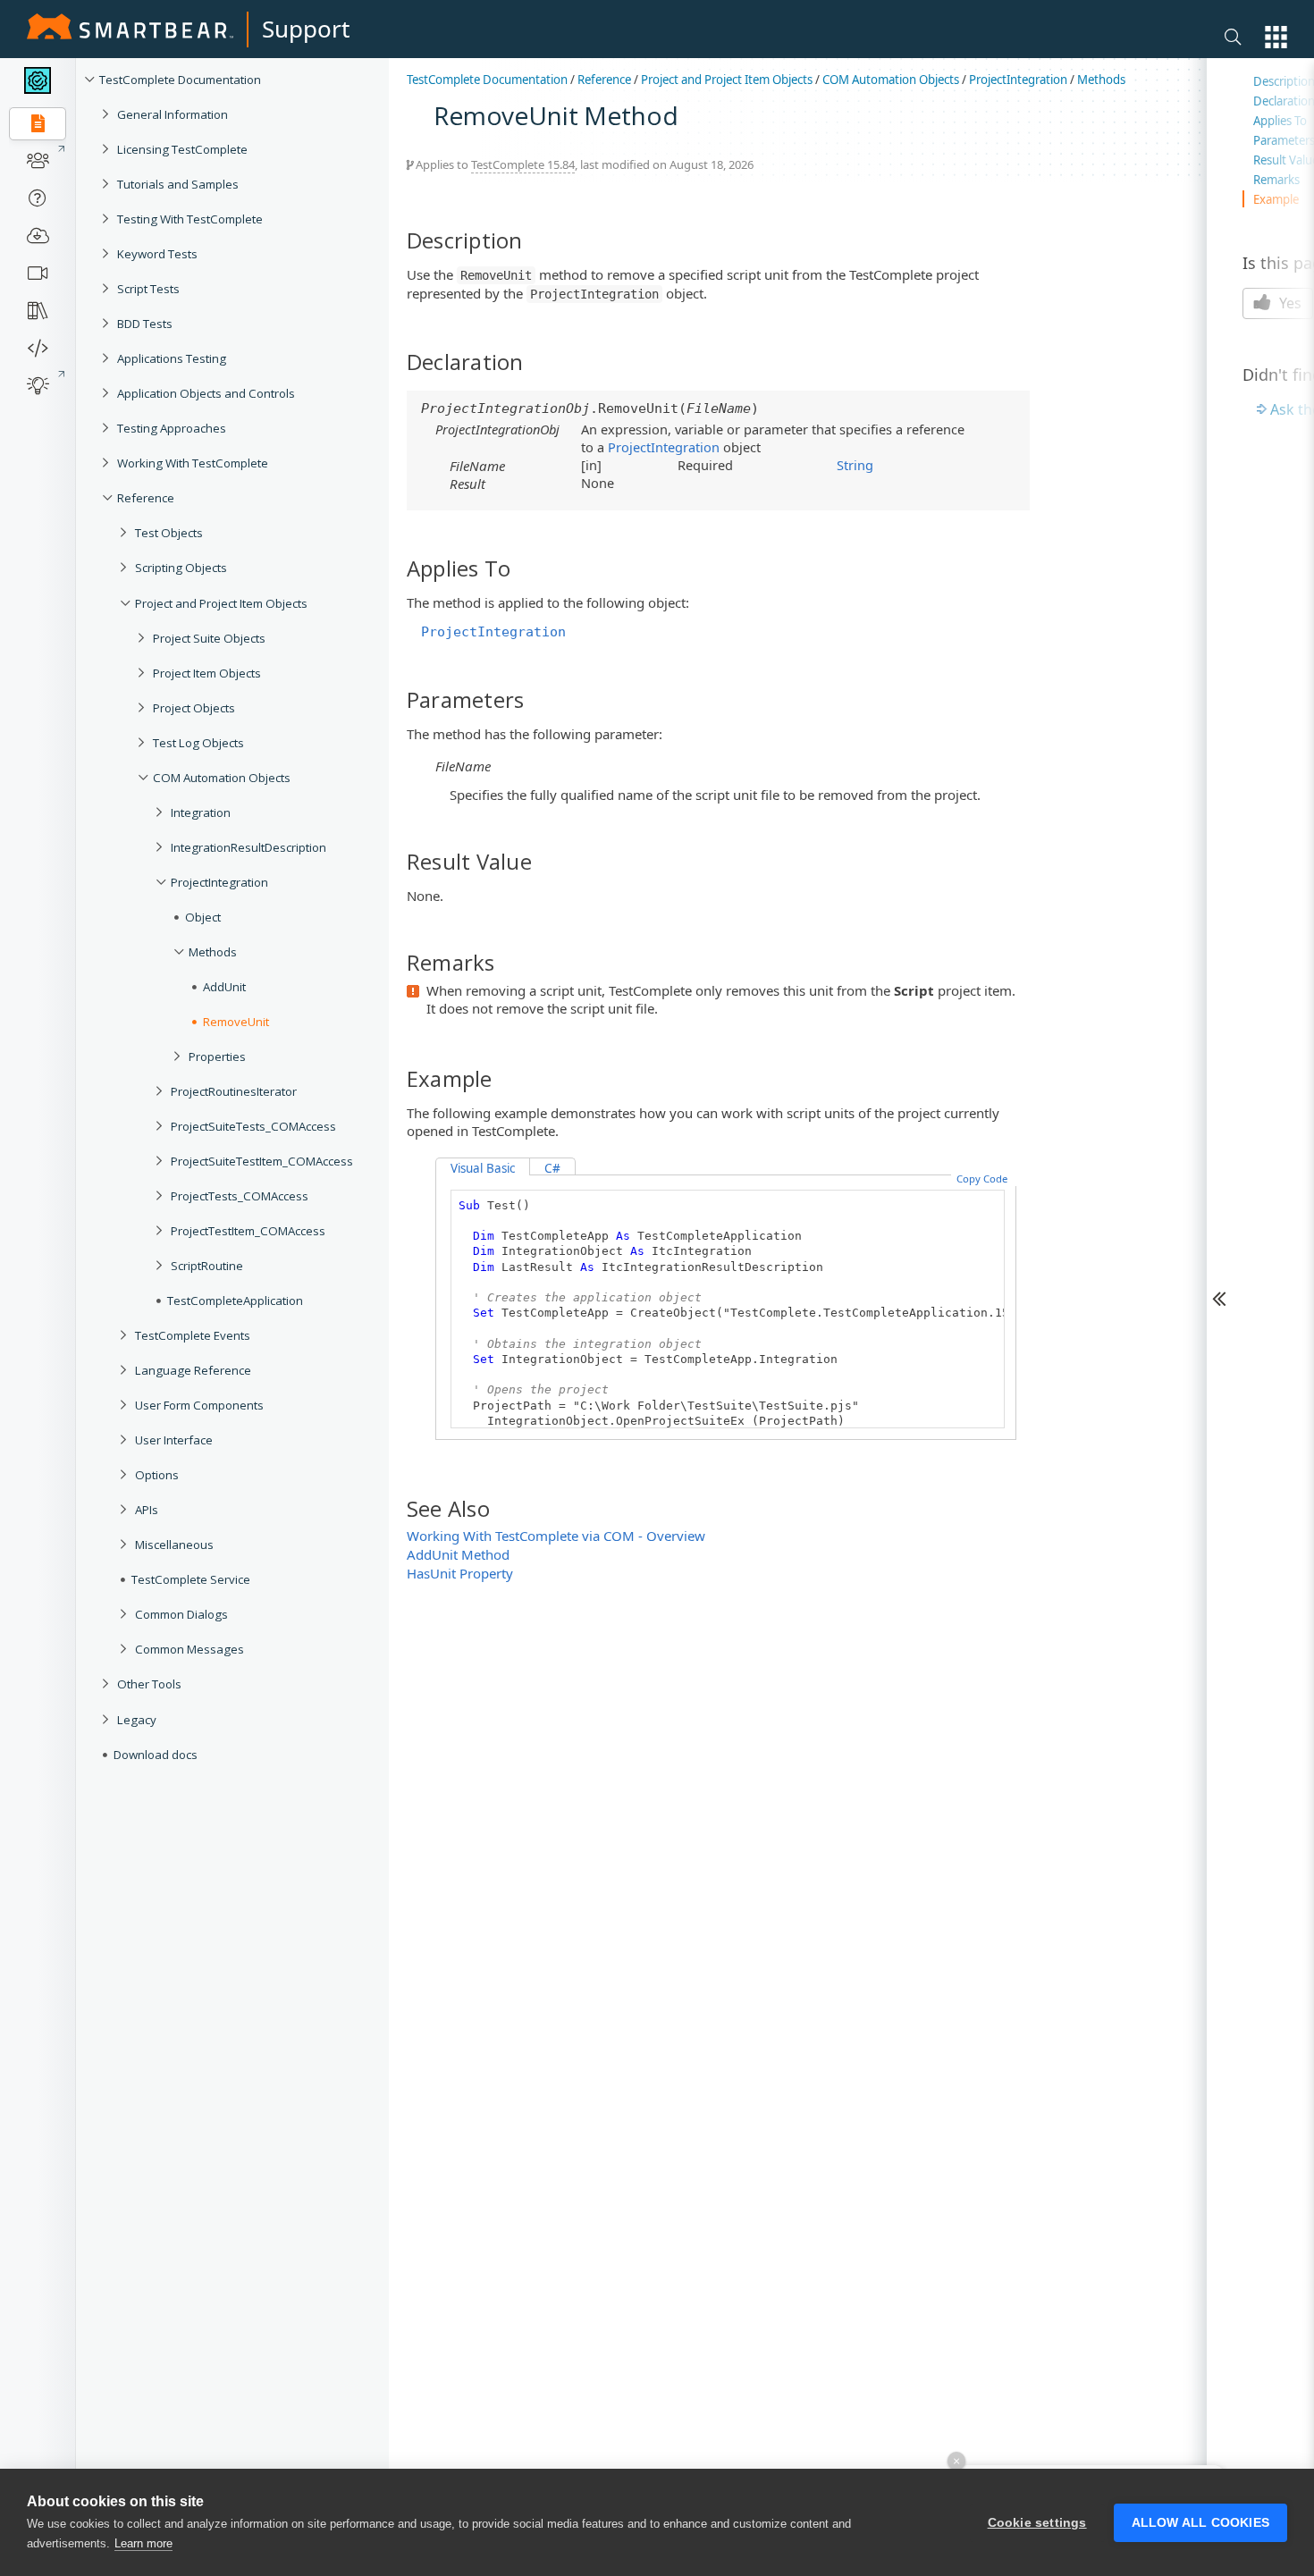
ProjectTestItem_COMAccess (248, 1231)
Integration (201, 812)
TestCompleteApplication (235, 1301)
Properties (217, 1056)
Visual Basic (483, 1168)
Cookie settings (1037, 2523)
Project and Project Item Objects (221, 603)
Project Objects (194, 708)
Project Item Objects (207, 673)
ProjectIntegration (219, 882)
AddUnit (224, 987)
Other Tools (149, 1684)
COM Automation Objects (222, 778)
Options (157, 1475)
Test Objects (169, 533)
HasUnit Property (460, 1573)
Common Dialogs (181, 1614)
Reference (146, 498)
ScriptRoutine (207, 1266)
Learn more (143, 2543)
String (855, 465)
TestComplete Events (193, 1335)
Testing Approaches (172, 428)
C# (552, 1168)
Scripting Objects (181, 568)
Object (203, 917)
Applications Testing (172, 358)
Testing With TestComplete (190, 219)
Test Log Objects (198, 743)
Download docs (156, 1755)
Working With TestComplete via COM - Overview (556, 1536)
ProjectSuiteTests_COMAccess (253, 1126)
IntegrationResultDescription (248, 847)
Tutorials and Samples (178, 184)
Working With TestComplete (193, 463)
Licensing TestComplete (182, 149)
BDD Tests (145, 324)
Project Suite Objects (209, 638)
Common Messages (190, 1649)
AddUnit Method (458, 1554)
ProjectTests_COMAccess (240, 1196)
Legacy (137, 1720)
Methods (213, 952)
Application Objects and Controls (206, 393)
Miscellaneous (174, 1545)
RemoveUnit (236, 1022)
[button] (1276, 37)
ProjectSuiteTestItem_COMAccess (262, 1161)
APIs (147, 1510)
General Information (173, 114)
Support (306, 29)
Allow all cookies (1200, 2523)
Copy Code (982, 1179)
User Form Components (199, 1405)
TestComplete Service (191, 1579)
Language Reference (193, 1370)
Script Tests (148, 289)
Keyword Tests (157, 254)
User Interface (174, 1440)
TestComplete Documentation (180, 80)
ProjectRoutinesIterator (234, 1091)
